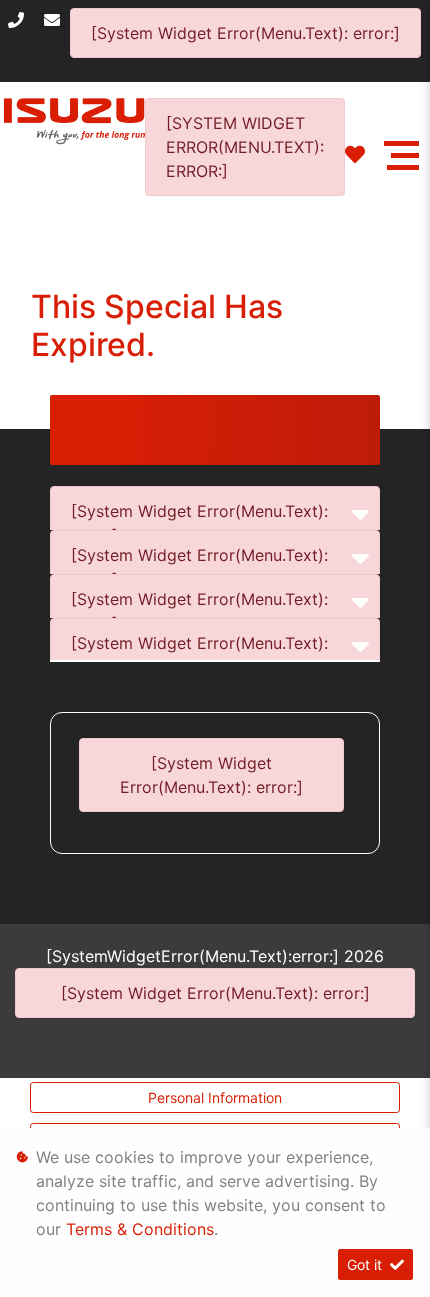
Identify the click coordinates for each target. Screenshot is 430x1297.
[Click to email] (57, 20)
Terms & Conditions (140, 1229)
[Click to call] (21, 20)
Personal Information (215, 1097)
